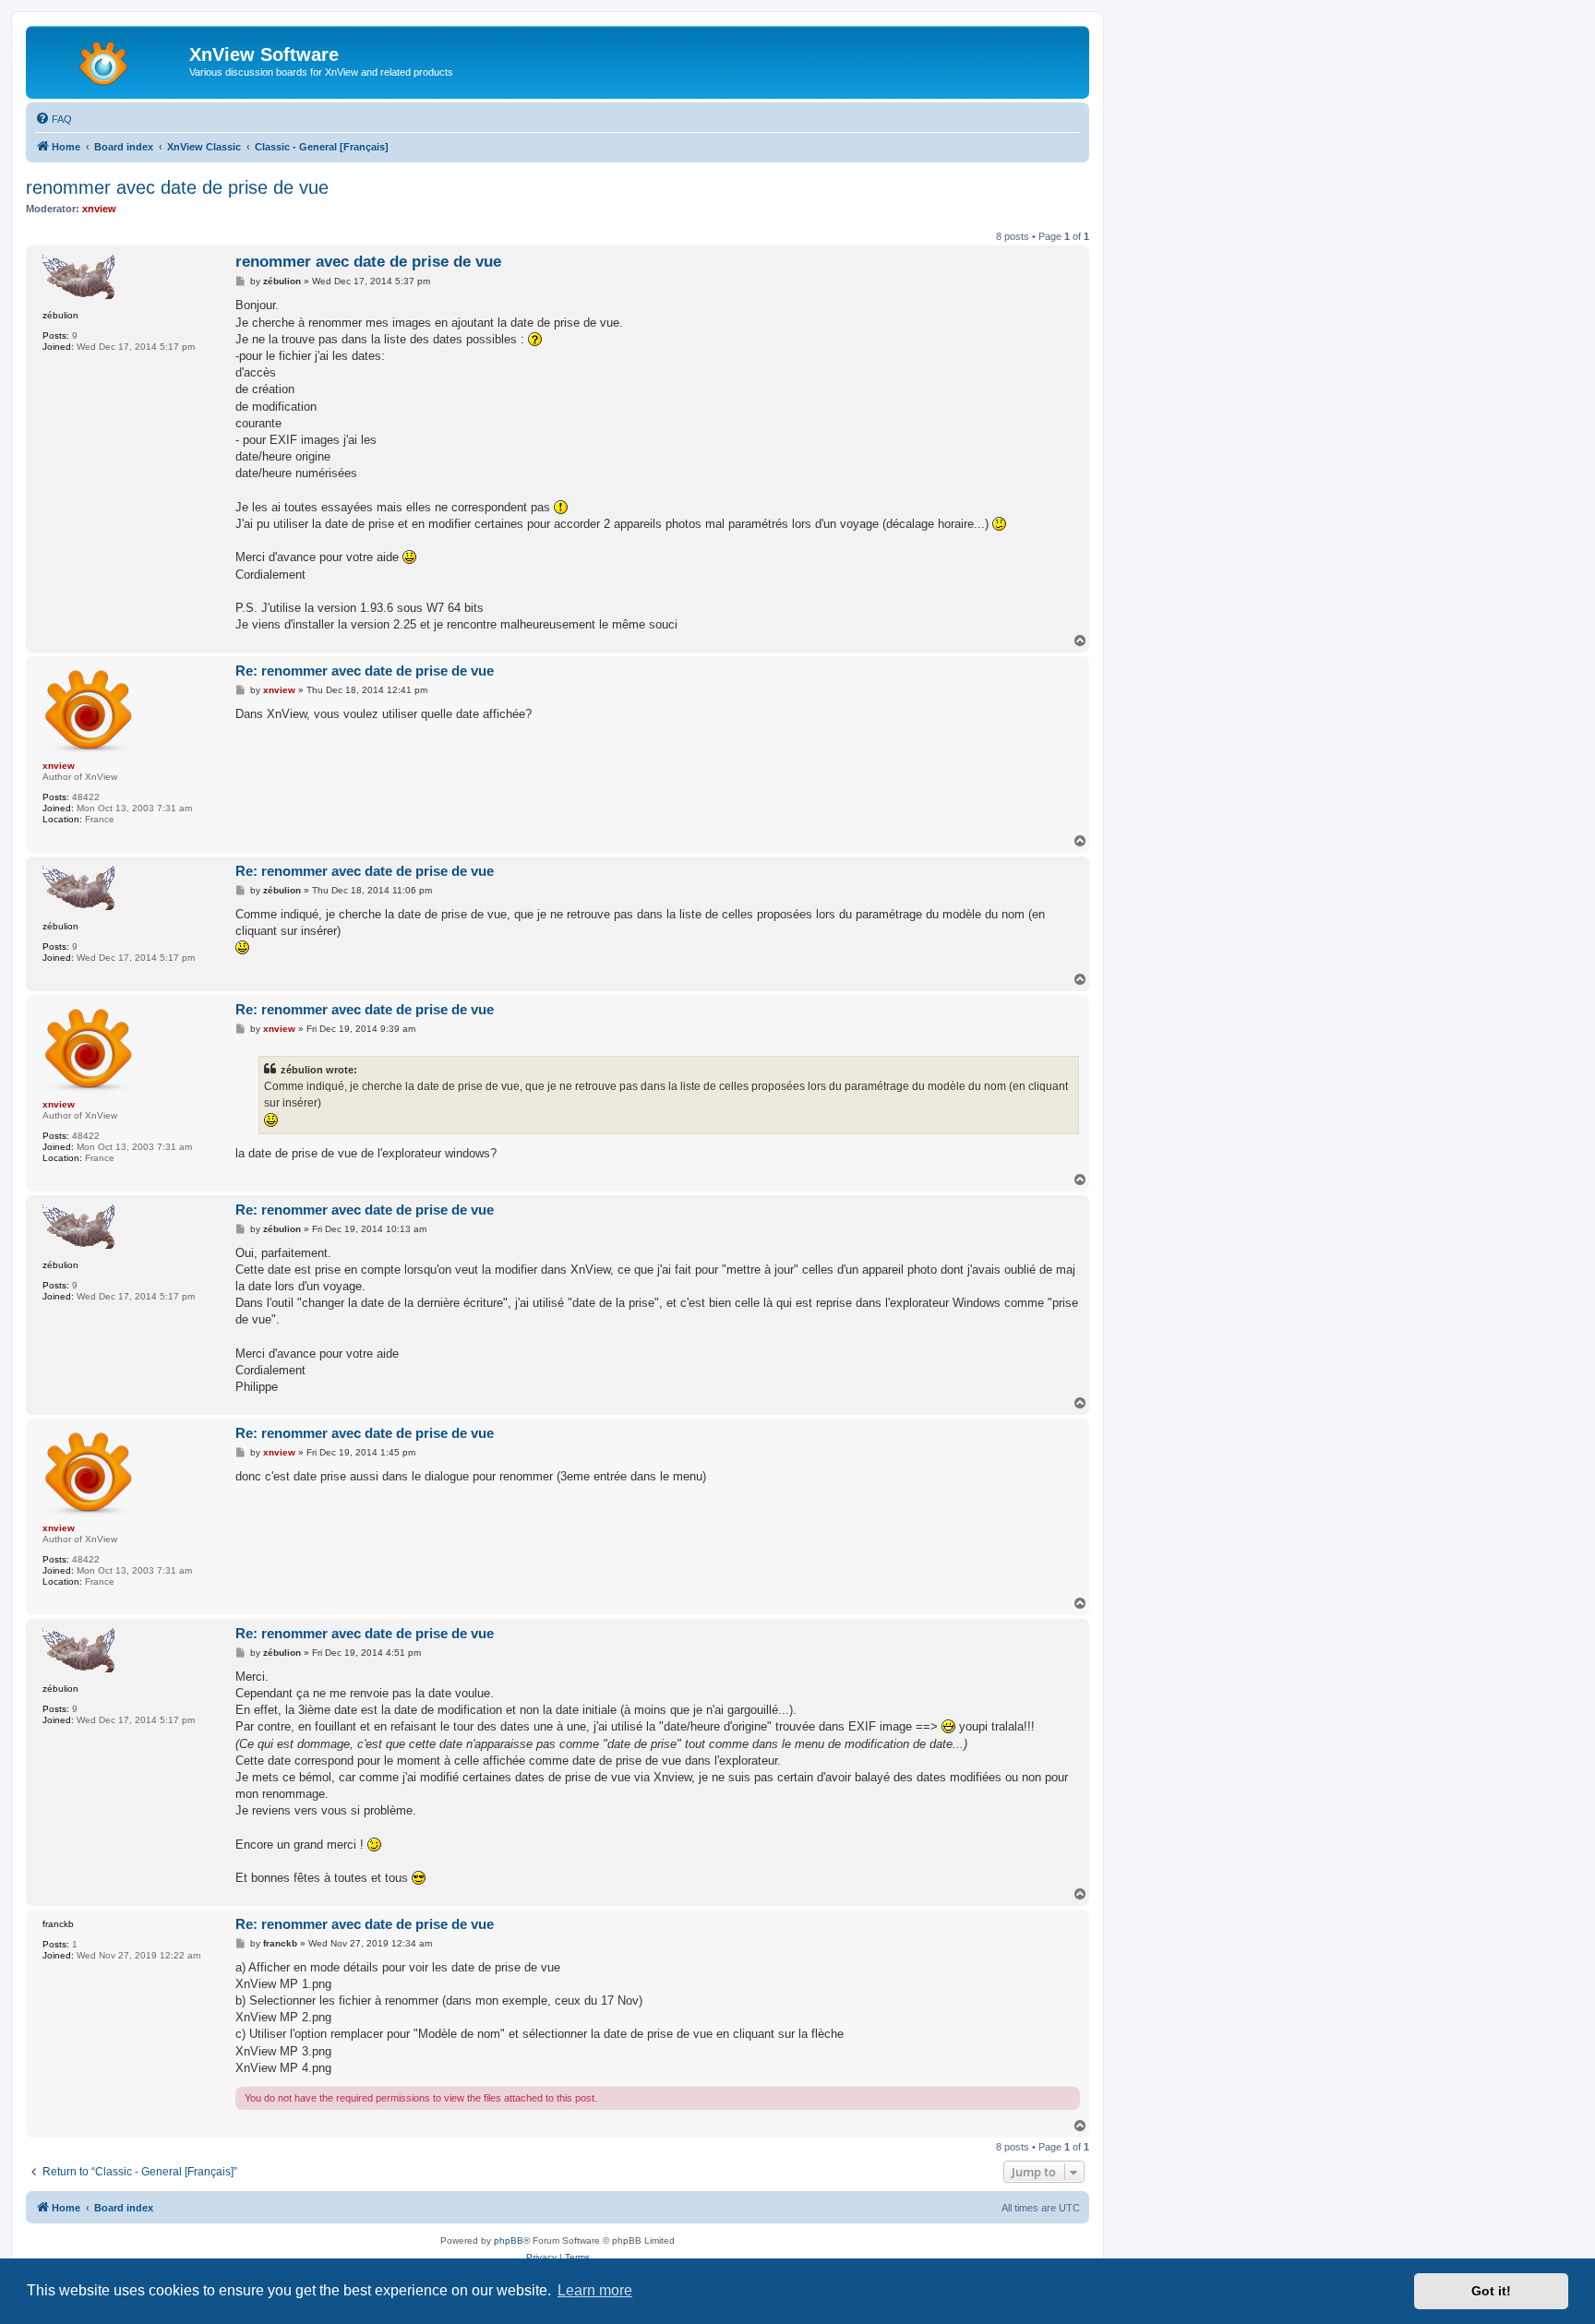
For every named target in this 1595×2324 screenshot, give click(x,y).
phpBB (509, 2240)
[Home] (110, 60)
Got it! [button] (1491, 2291)
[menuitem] (54, 119)
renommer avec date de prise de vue (177, 187)
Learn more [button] (595, 2290)
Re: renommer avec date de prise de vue (365, 671)
